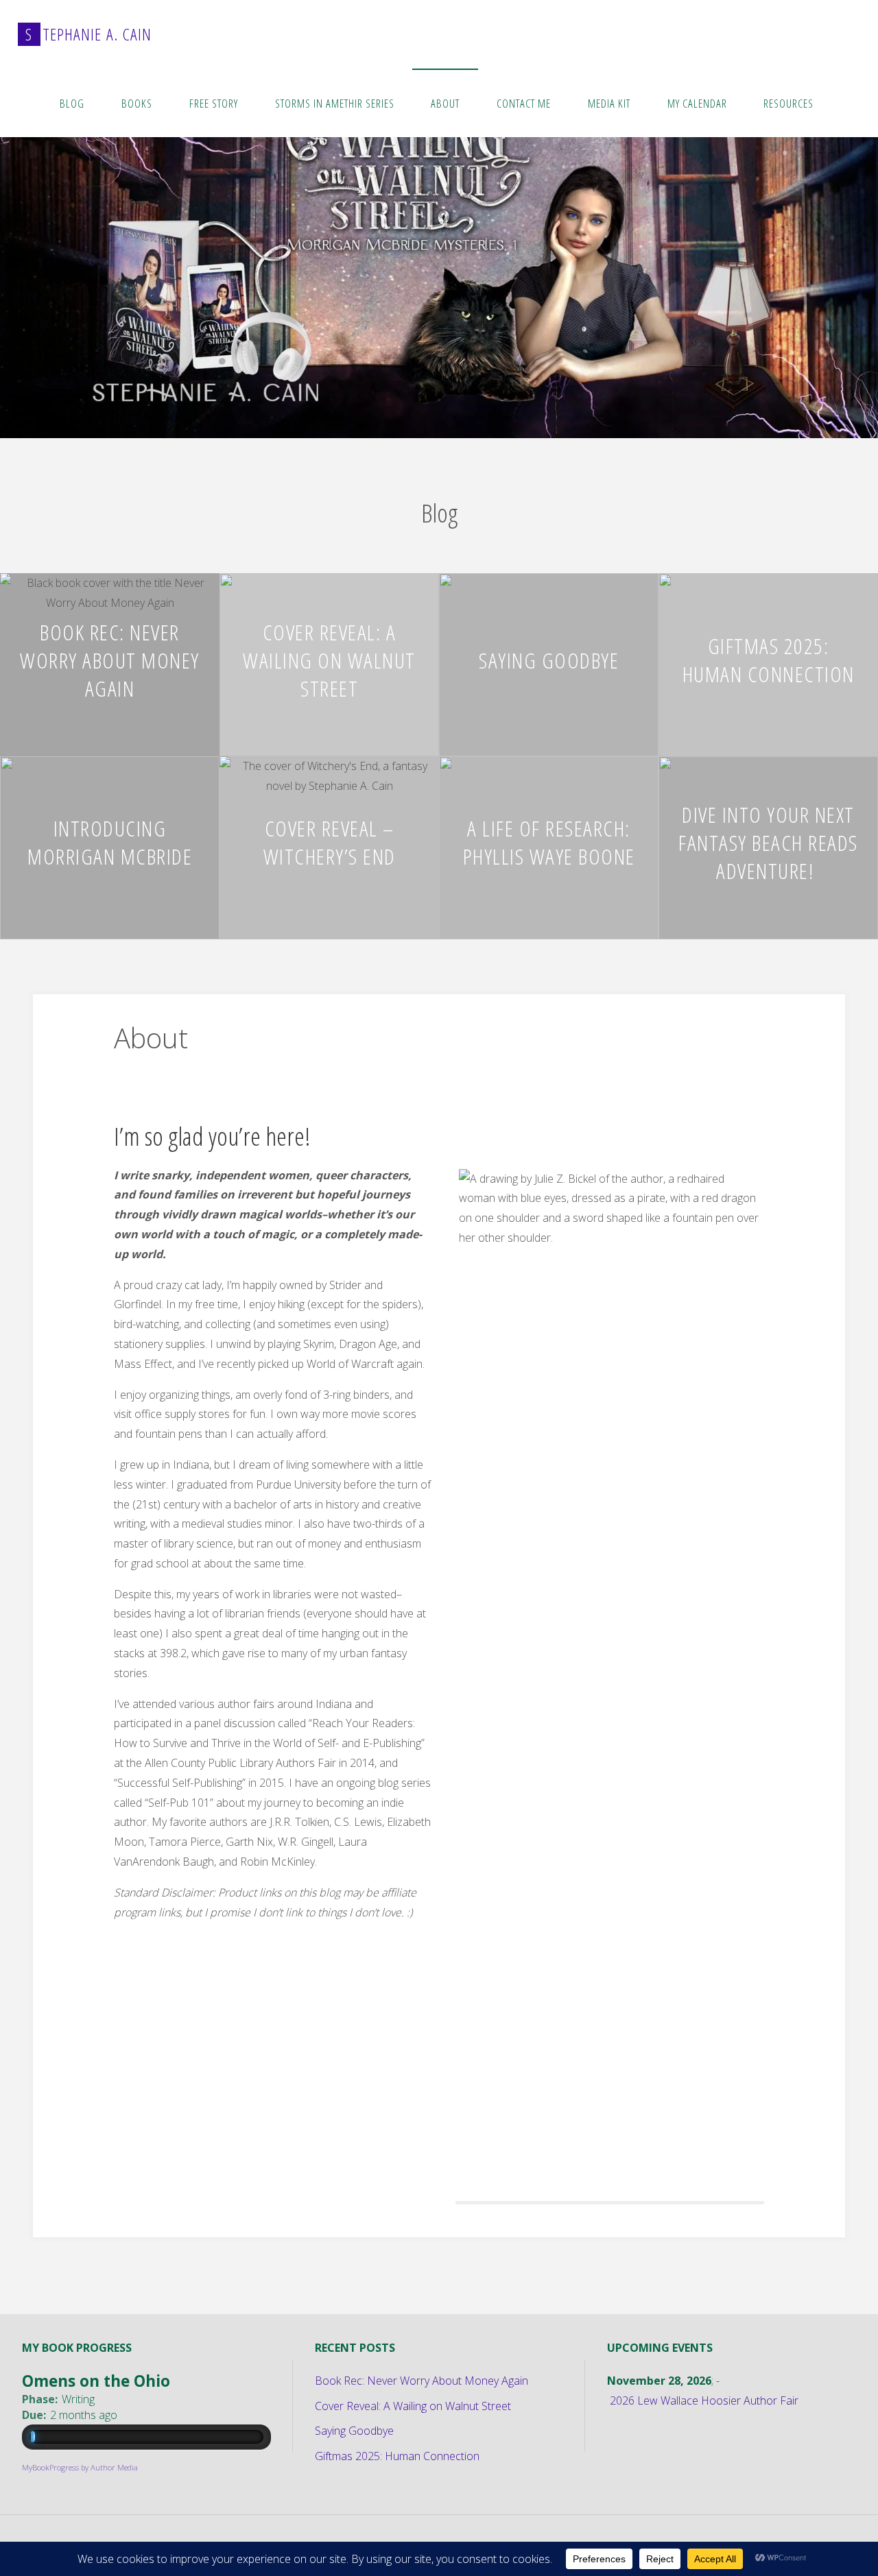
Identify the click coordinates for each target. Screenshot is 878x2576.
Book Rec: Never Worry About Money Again (110, 659)
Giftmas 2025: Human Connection (769, 660)
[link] (846, 103)
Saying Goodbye (549, 659)
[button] (412, 420)
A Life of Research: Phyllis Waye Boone (549, 842)
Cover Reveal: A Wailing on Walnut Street (329, 659)
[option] (439, 253)
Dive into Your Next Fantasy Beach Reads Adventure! (768, 842)
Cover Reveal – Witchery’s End (330, 842)
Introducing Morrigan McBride (110, 842)
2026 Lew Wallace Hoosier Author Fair (704, 2400)
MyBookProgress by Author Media (80, 2467)
